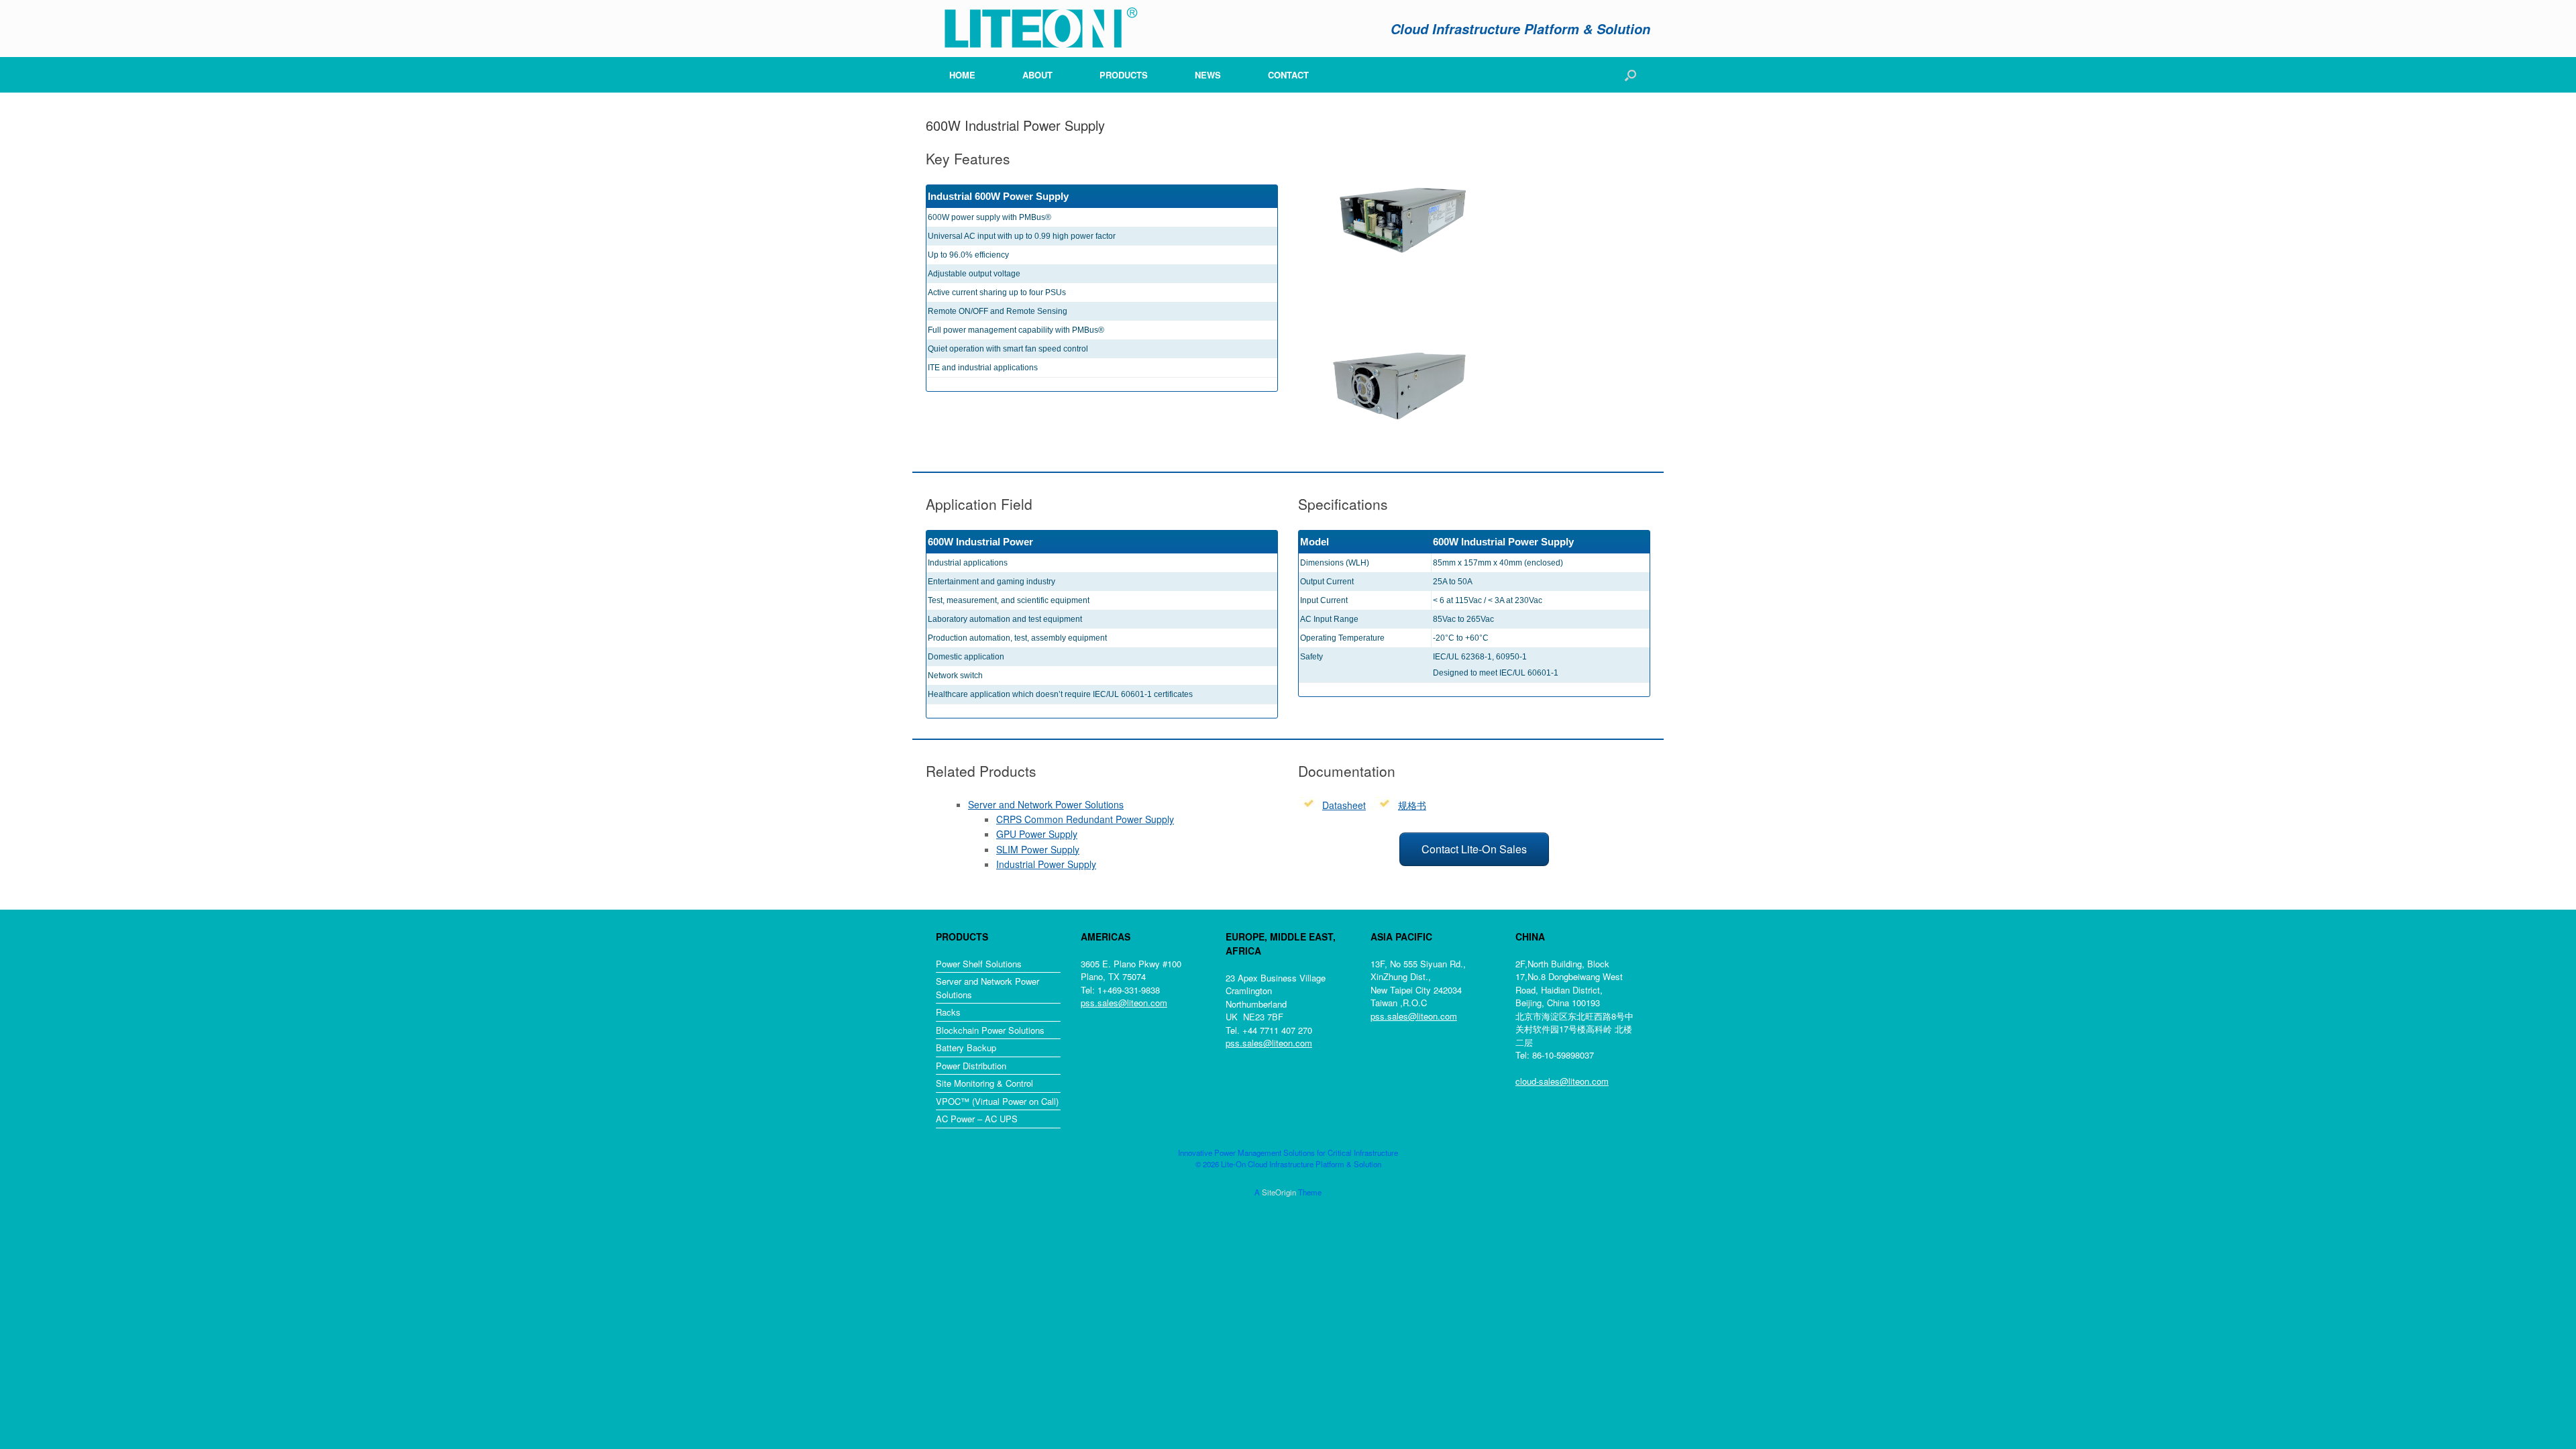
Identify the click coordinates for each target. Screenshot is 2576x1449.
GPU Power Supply (1037, 834)
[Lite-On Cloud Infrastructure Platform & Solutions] (1033, 29)
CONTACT (1288, 75)
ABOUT (1037, 75)
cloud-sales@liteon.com (1562, 1081)
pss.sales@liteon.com (1124, 1003)
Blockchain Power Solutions (990, 1030)
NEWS (1208, 75)
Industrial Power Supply (1046, 864)
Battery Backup (966, 1048)
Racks (948, 1012)
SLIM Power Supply (1038, 849)
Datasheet (1344, 805)
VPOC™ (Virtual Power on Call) (997, 1101)
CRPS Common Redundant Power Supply (1085, 819)
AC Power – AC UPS (977, 1119)
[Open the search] (1630, 75)
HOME (962, 75)
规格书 (1412, 805)
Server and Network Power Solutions (1046, 804)
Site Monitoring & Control (984, 1083)
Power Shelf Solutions (979, 964)
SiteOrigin (1279, 1192)
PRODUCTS (1124, 75)
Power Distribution (971, 1066)
